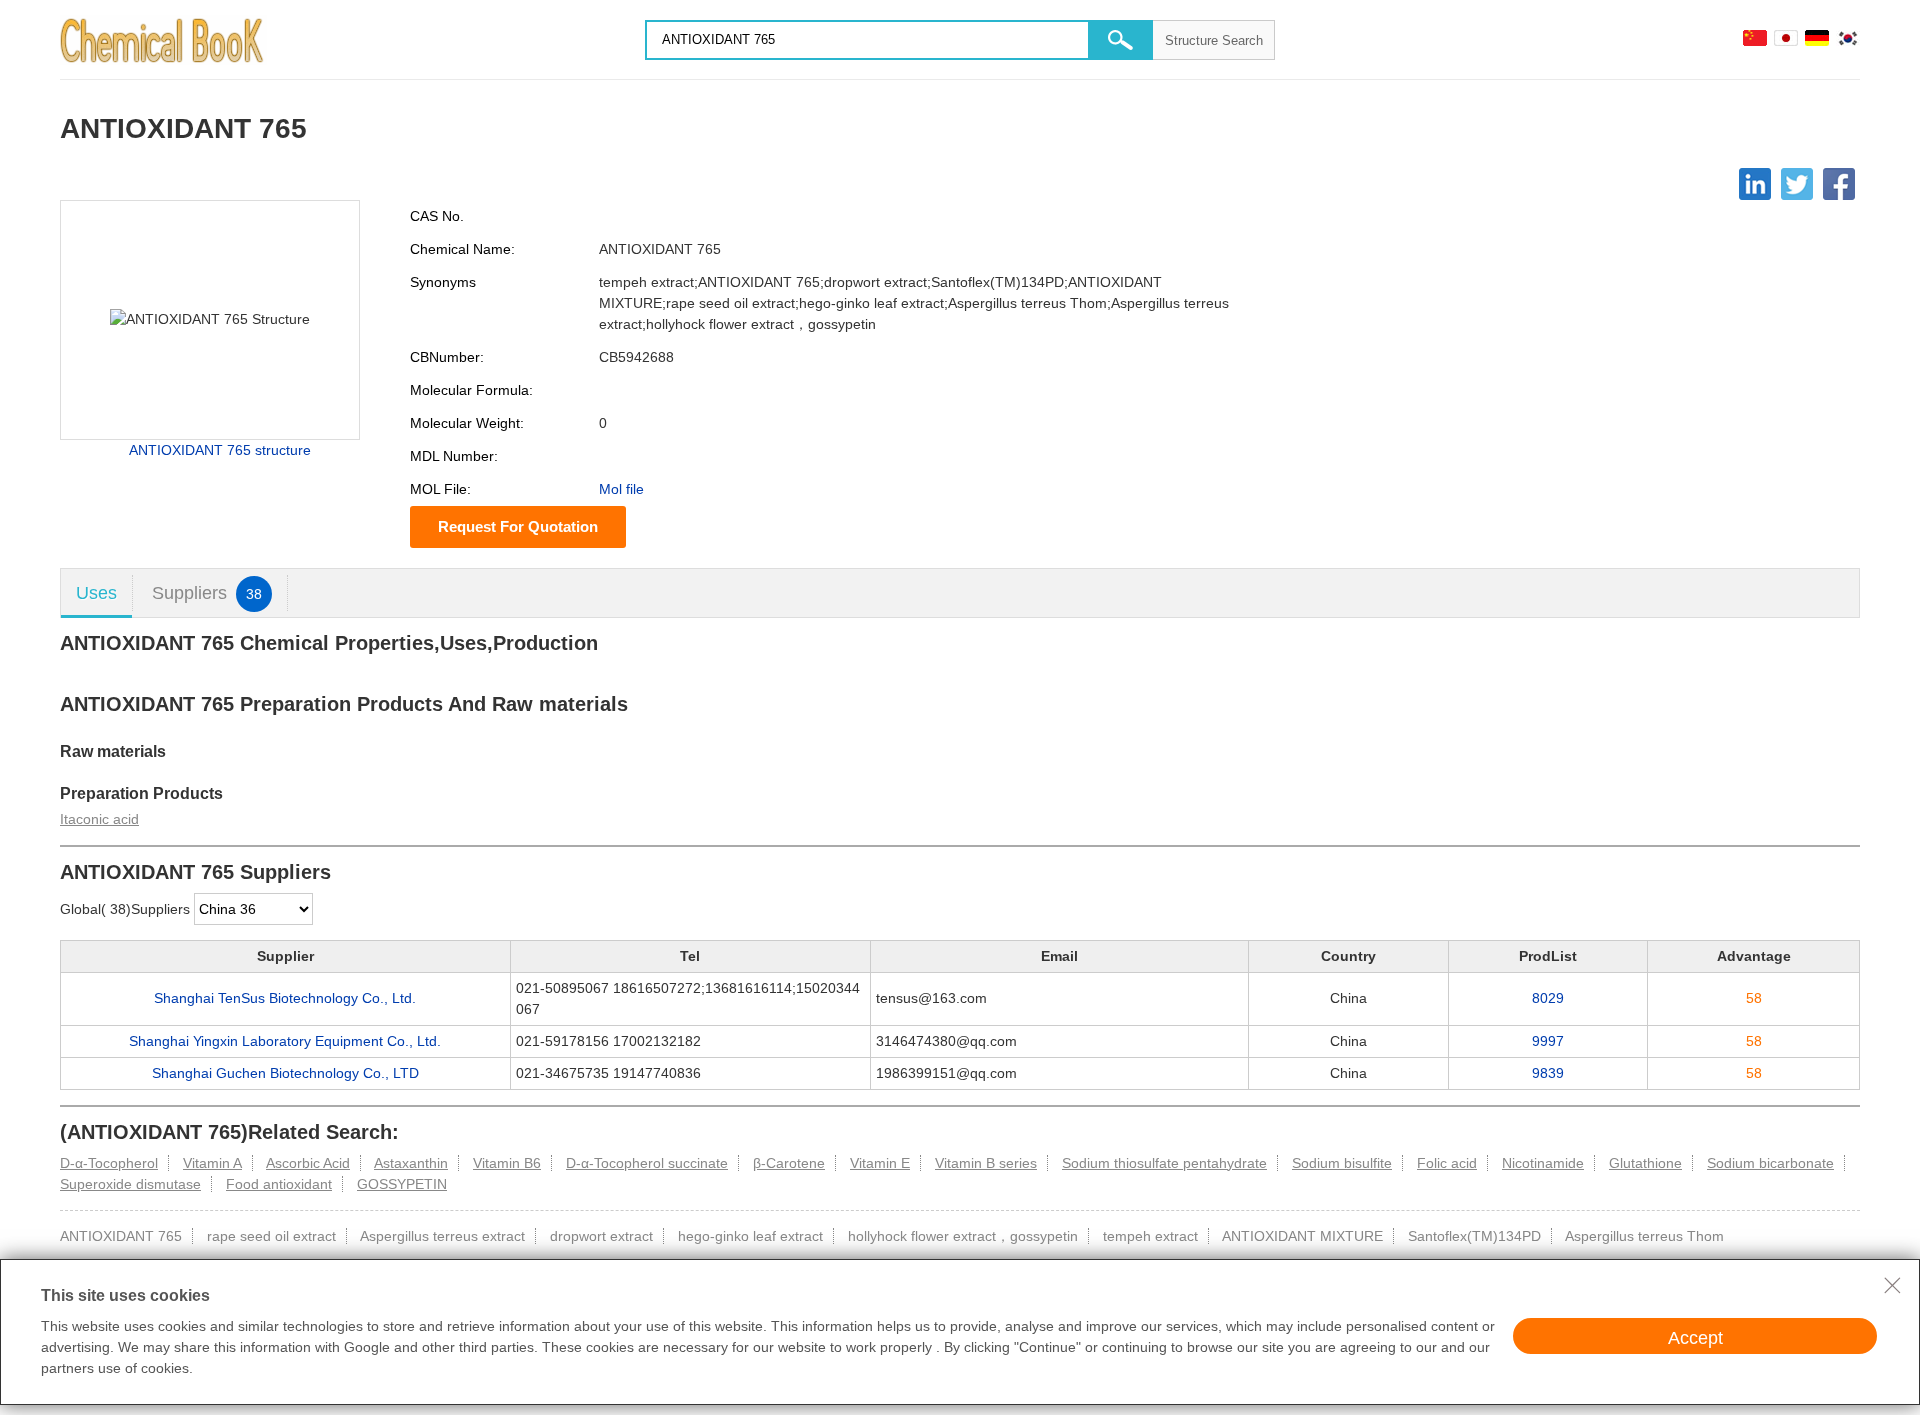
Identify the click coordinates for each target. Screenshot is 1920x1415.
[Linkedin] (1755, 184)
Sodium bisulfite (1342, 1163)
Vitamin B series (986, 1163)
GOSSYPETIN (402, 1184)
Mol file (621, 489)
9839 (1548, 1073)
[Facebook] (1839, 184)
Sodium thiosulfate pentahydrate (1164, 1163)
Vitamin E (880, 1163)
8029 (1548, 998)
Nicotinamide (1543, 1163)
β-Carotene (789, 1163)
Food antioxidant (279, 1184)
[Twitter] (1797, 184)
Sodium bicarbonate (1770, 1163)
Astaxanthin (411, 1163)
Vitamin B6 (507, 1163)
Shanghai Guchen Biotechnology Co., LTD (285, 1073)
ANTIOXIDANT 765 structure (220, 450)
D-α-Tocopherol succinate (647, 1163)
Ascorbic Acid (308, 1163)
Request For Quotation (518, 526)
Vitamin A (212, 1163)
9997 (1548, 1041)
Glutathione (1645, 1163)
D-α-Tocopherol (109, 1163)
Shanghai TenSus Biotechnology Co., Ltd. (285, 998)
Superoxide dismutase (130, 1184)
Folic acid (1447, 1163)
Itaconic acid (99, 819)
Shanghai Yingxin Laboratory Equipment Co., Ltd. (285, 1041)
